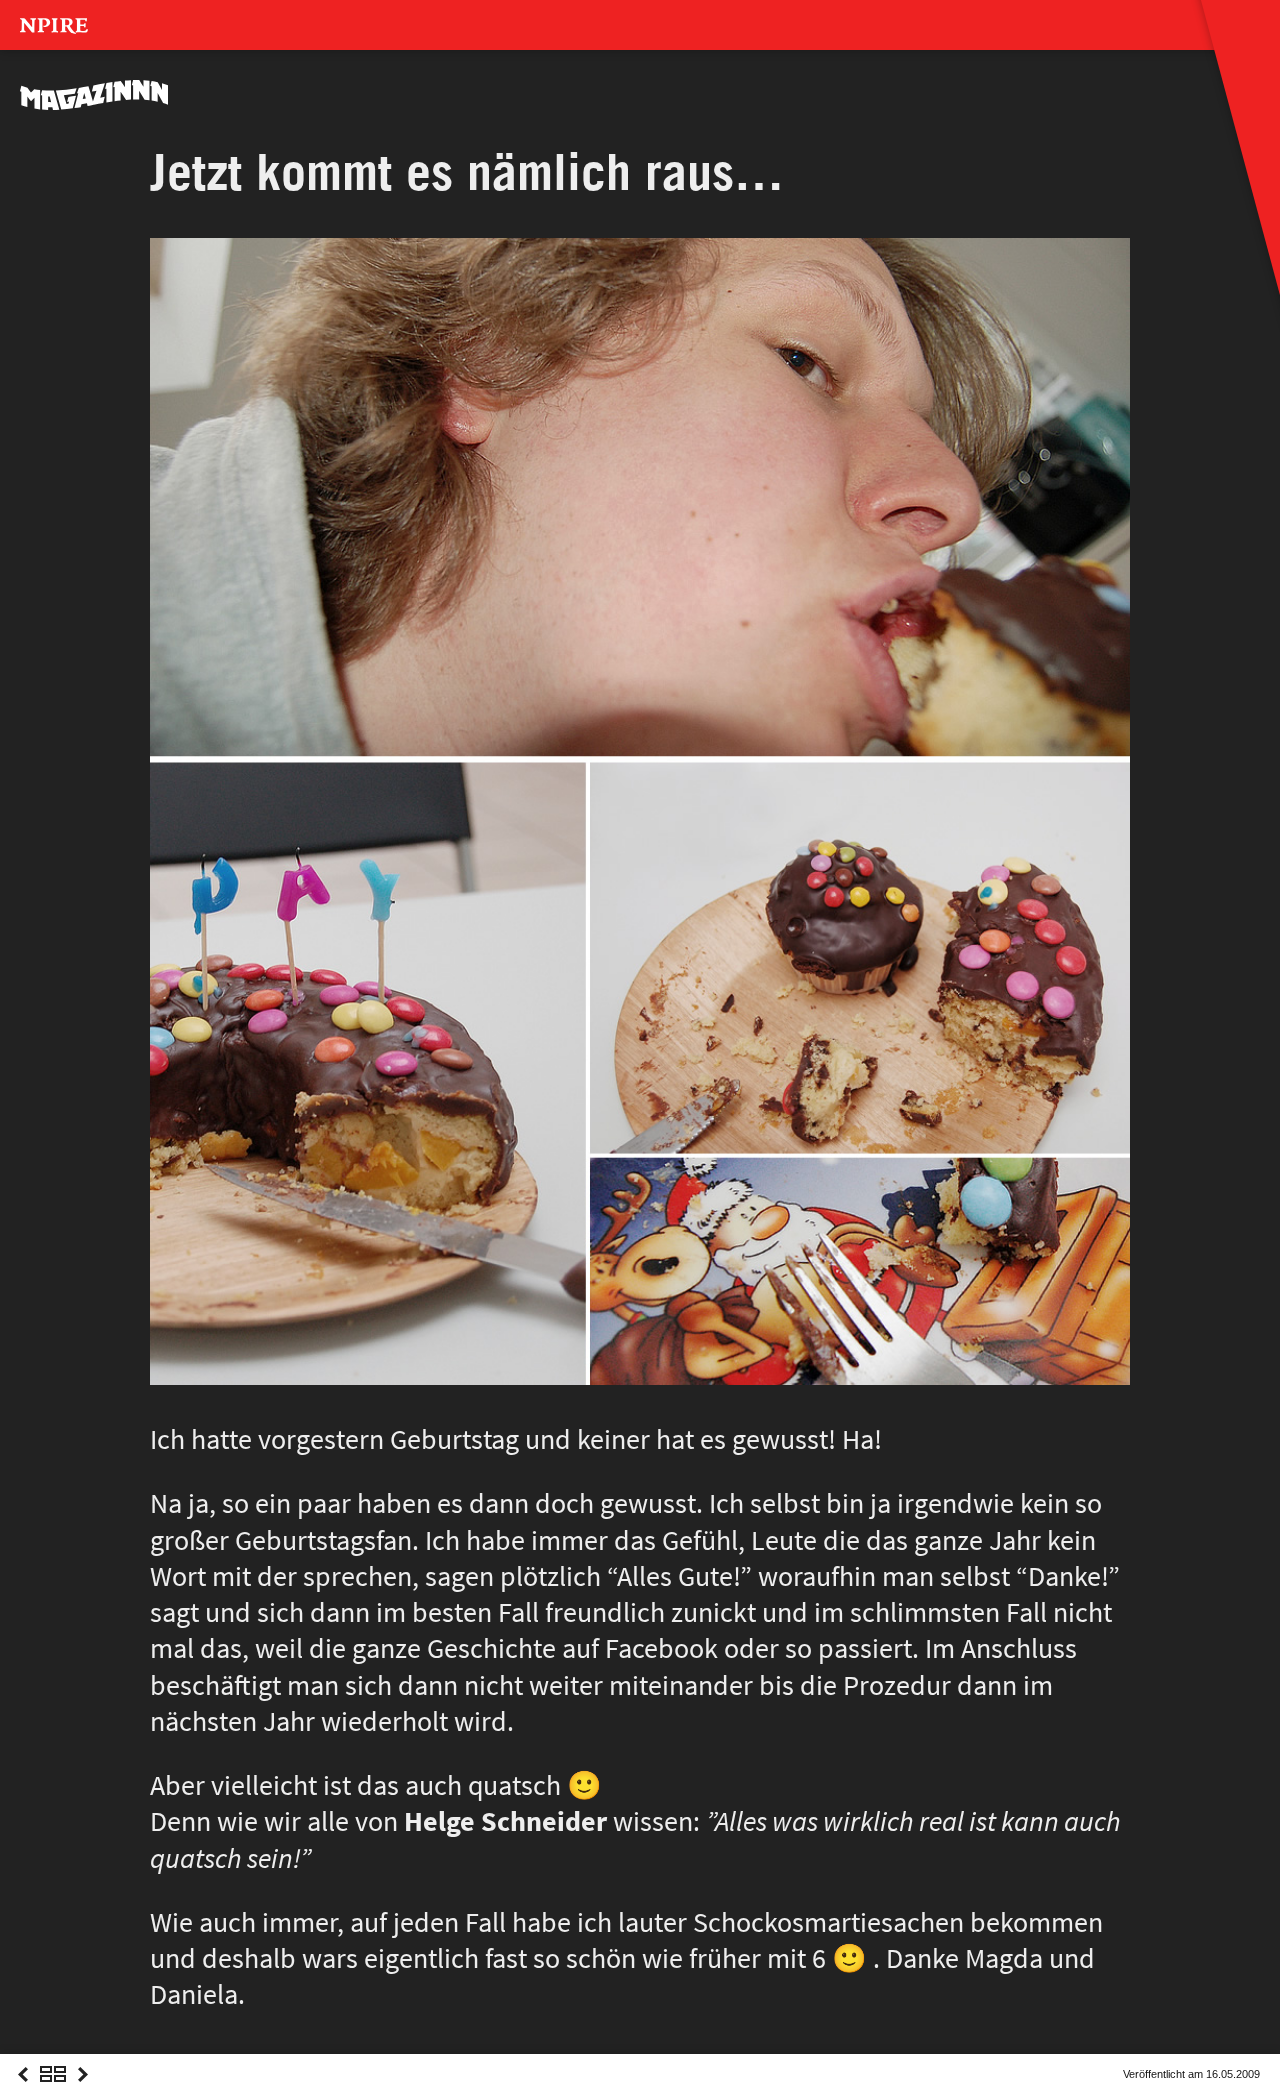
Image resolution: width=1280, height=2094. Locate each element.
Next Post (83, 2092)
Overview (53, 2092)
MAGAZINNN (95, 95)
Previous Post (23, 2092)
